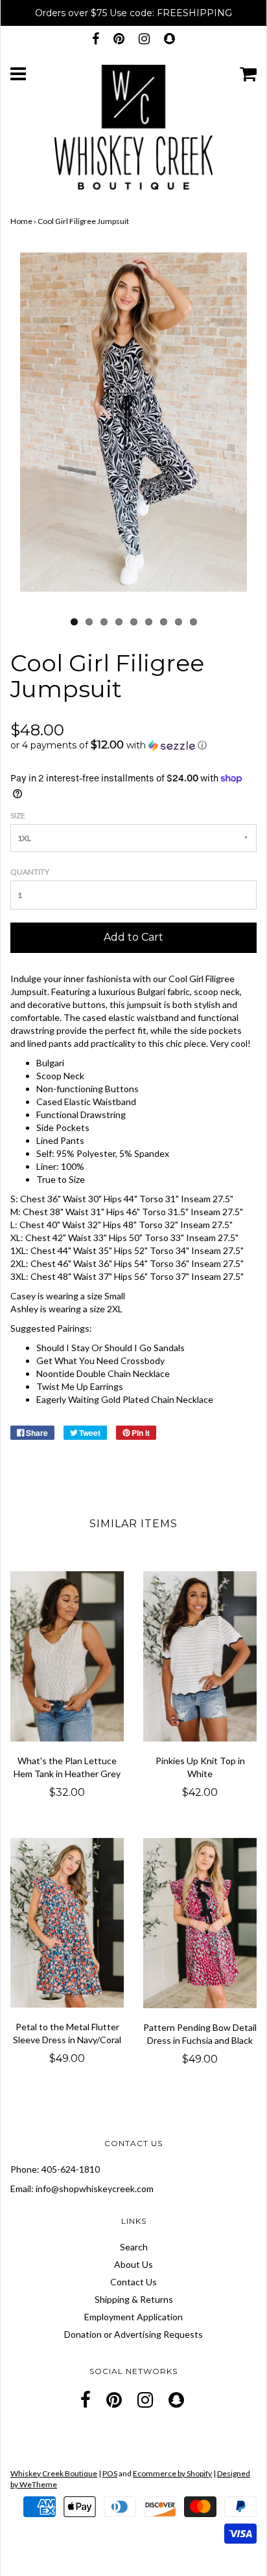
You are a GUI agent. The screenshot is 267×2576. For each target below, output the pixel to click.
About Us (133, 2264)
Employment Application (133, 2317)
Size (18, 815)
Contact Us (133, 2282)
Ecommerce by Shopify (172, 2473)
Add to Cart (133, 937)
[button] (133, 745)
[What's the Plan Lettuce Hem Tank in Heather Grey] (67, 1656)
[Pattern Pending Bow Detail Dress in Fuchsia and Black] (200, 1923)
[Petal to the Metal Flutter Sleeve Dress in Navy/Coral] (67, 1923)
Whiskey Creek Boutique (54, 2473)
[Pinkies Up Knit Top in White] (200, 1656)
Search (134, 2247)
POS (110, 2473)
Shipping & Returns (134, 2299)
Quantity (30, 872)
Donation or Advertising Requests (133, 2334)
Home (21, 221)
